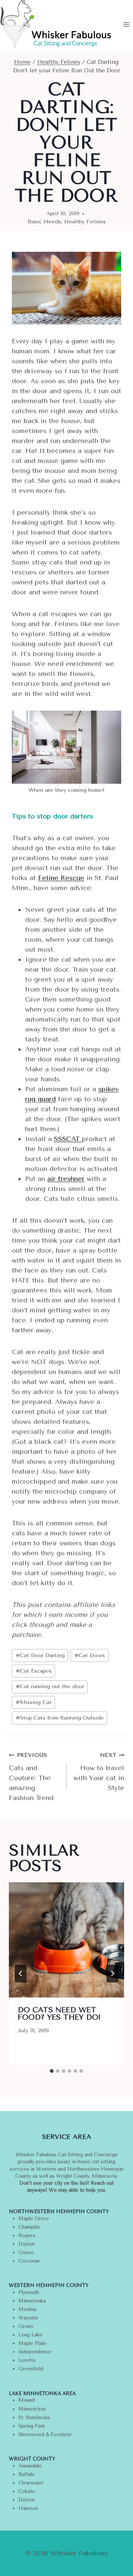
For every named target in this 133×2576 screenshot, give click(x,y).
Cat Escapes (34, 1671)
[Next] (112, 1974)
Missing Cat (34, 1702)
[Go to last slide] (21, 1974)
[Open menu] (126, 24)
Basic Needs (44, 222)
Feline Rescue (61, 878)
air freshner (66, 1179)
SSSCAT (68, 1139)
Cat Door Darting (40, 1655)
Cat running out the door (50, 1687)
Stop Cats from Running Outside (60, 1718)
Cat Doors (90, 1655)
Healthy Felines (85, 222)
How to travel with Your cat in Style (99, 1772)
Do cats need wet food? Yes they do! (59, 2014)
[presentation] (66, 1940)
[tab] (52, 2071)
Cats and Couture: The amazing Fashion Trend (31, 1777)
